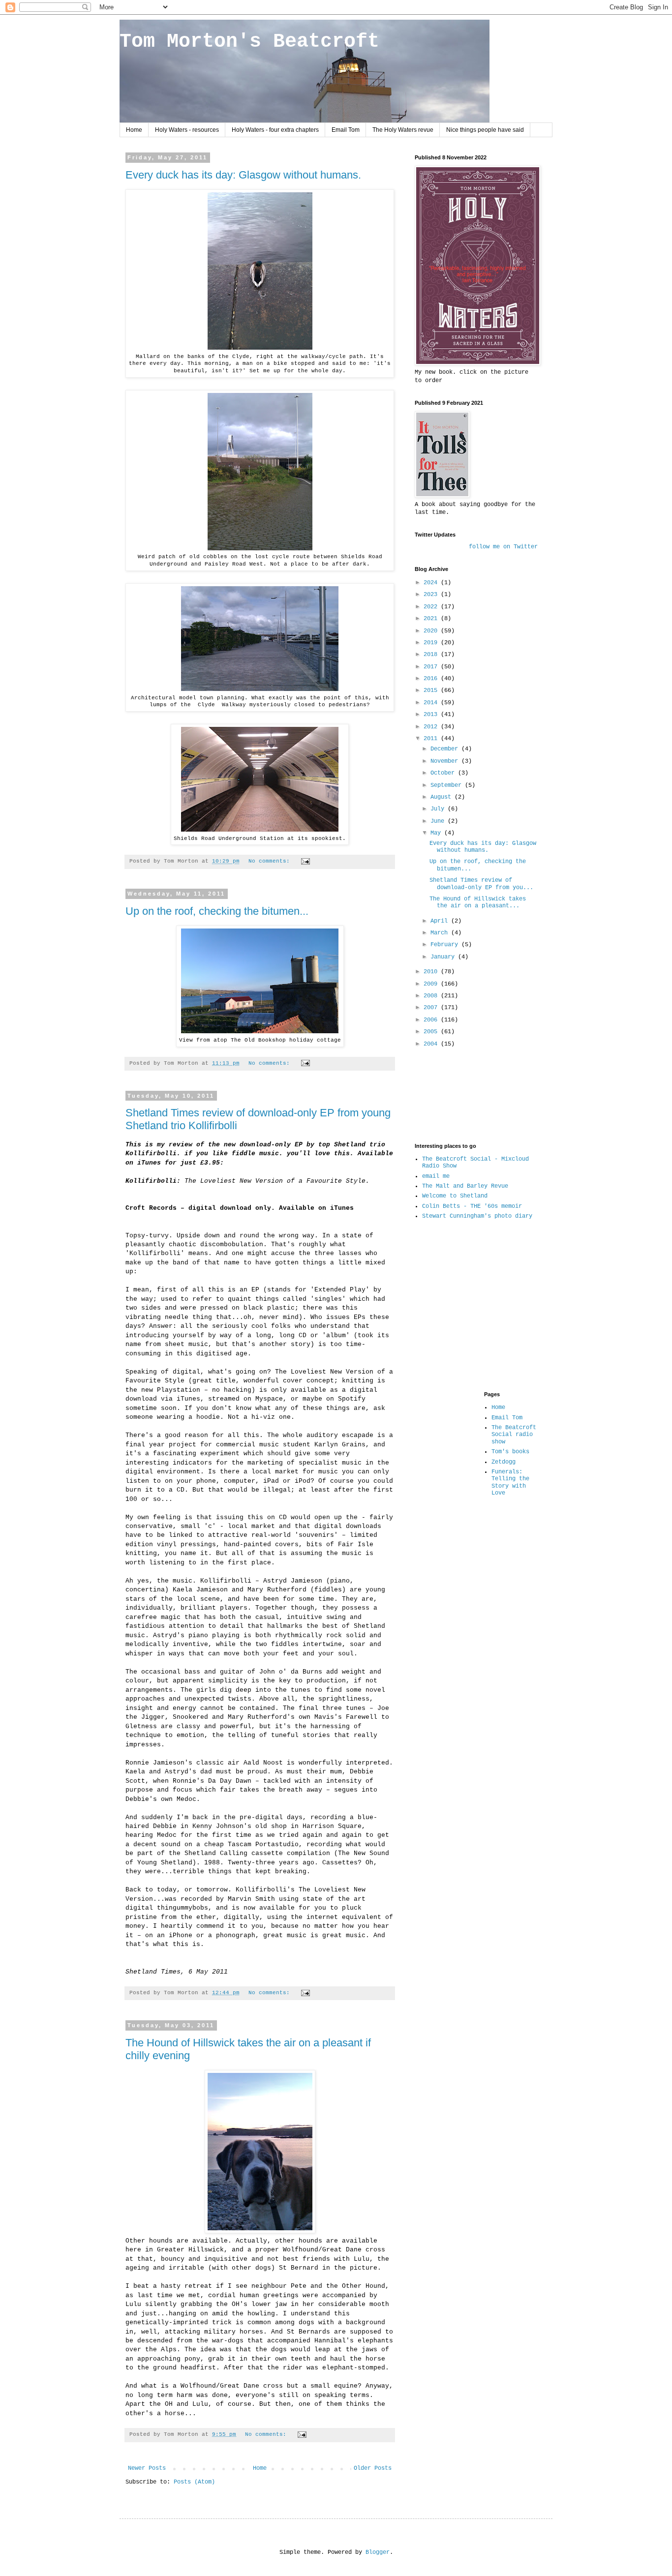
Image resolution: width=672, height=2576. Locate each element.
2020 (432, 631)
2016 (432, 679)
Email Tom (346, 130)
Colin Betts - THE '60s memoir (472, 1206)
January (444, 957)
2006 (432, 1020)
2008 (432, 996)
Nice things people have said (485, 130)
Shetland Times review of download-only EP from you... (481, 884)
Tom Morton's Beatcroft (249, 42)
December (446, 749)
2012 (432, 727)
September (448, 785)
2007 (432, 1008)
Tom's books (510, 1452)
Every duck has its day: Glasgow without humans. (243, 175)
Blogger (378, 2552)
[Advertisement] (445, 1094)
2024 (432, 583)
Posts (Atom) (194, 2482)
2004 (432, 1044)
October (444, 773)
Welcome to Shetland (455, 1196)
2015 (432, 690)
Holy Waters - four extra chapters (275, 130)
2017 (432, 667)
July (439, 809)
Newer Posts (147, 2468)
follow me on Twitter (503, 547)
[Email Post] (306, 861)
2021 (432, 619)
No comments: (271, 861)
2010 (432, 972)
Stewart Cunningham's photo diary (477, 1216)
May (437, 833)
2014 (432, 703)
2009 (432, 984)
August (443, 797)
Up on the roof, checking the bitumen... (217, 911)
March (441, 933)
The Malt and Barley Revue (465, 1186)
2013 (432, 715)
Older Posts (373, 2468)
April (441, 921)
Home (134, 130)
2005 (432, 1032)
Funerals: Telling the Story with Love (510, 1483)
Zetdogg (504, 1462)
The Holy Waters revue (403, 130)
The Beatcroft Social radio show (514, 1435)
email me (436, 1176)
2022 (432, 607)
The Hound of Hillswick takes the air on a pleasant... (478, 902)
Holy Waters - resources (187, 130)
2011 (432, 739)
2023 (432, 595)
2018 (432, 655)
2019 (432, 643)
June (439, 821)
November (446, 761)
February (446, 945)
